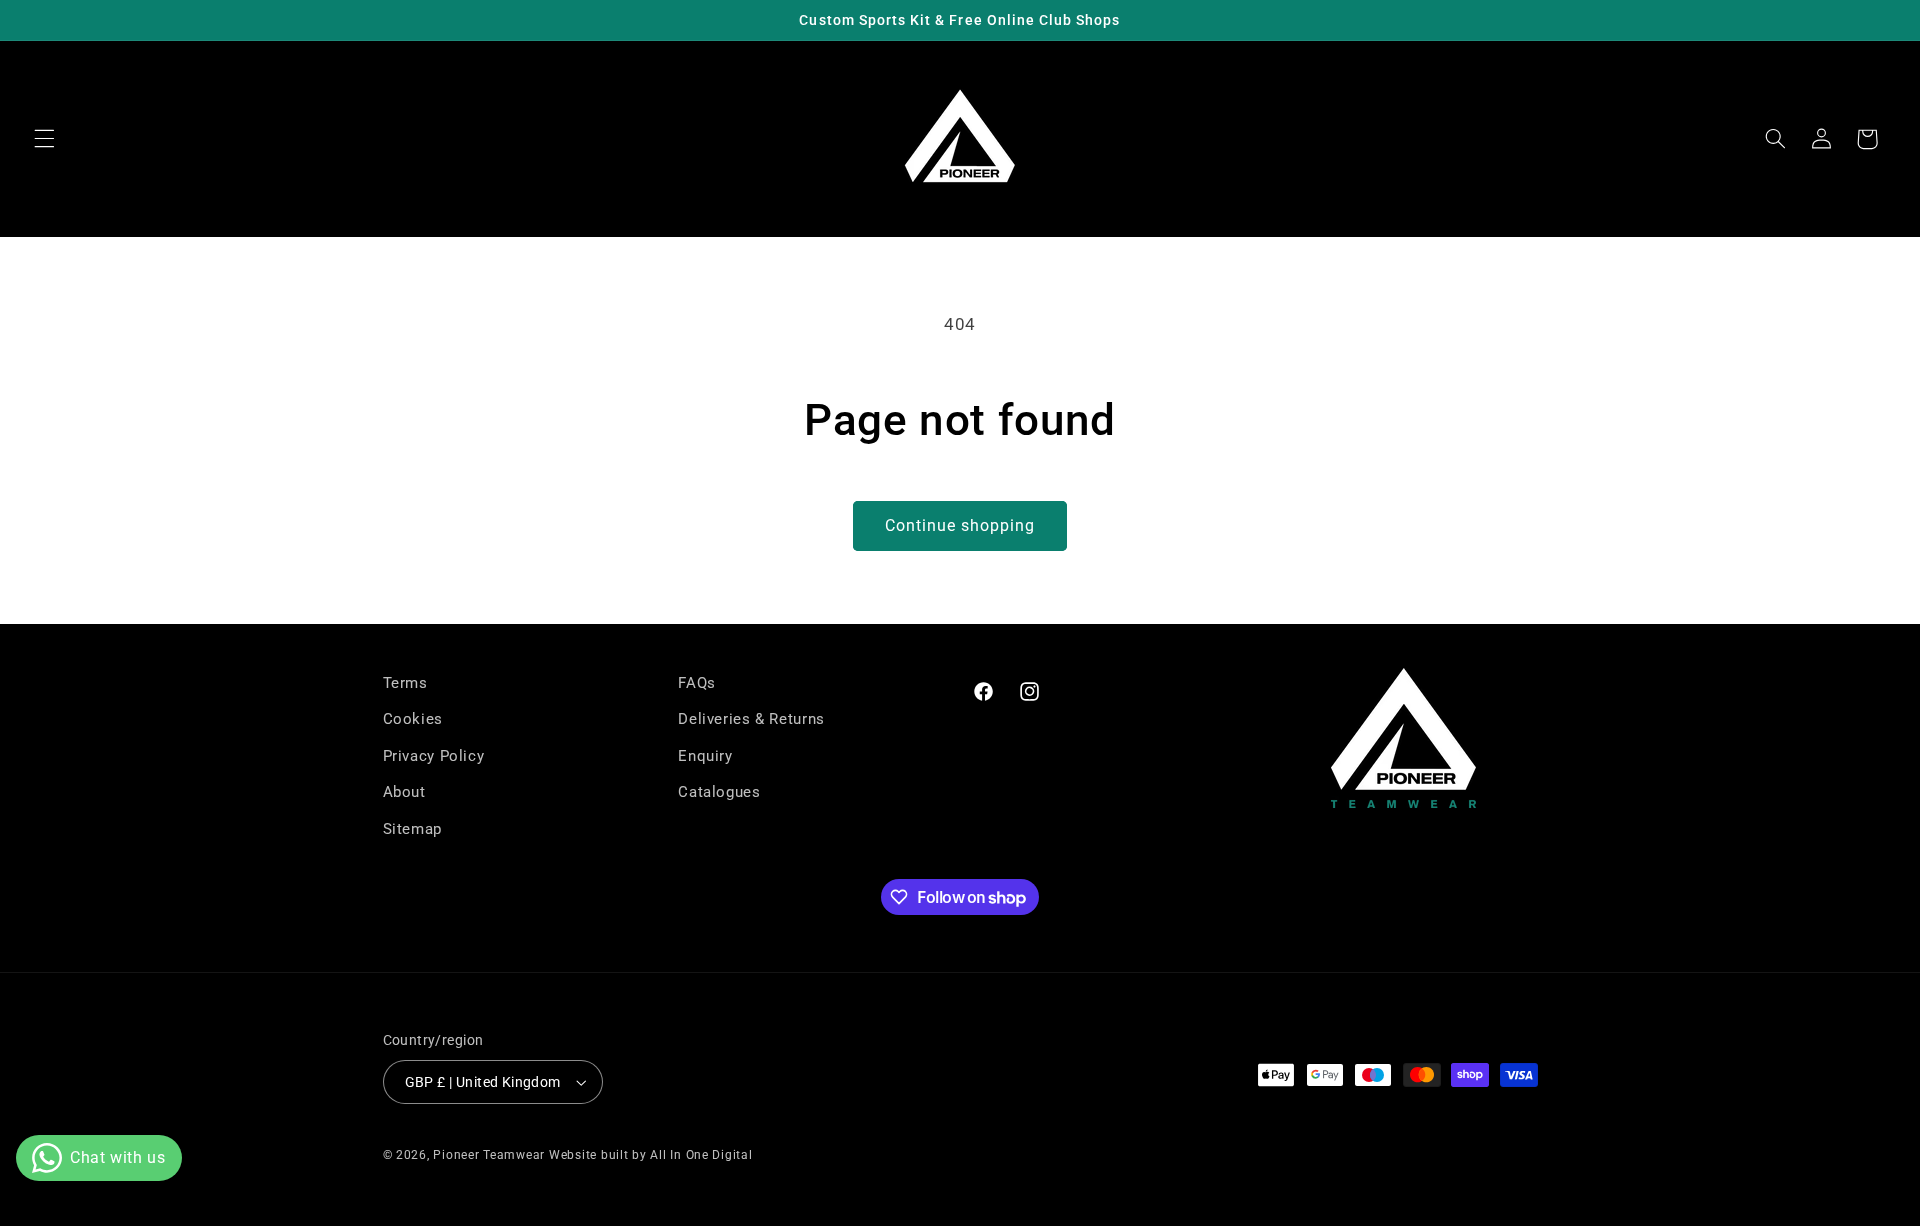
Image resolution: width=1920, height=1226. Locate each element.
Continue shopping (960, 525)
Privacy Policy (434, 756)
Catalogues (719, 792)
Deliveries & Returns (751, 719)
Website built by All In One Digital (651, 1155)
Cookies (413, 719)
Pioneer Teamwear (489, 1155)
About (404, 792)
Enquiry (705, 756)
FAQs (697, 683)
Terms (405, 683)
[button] (44, 139)
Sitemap (412, 829)
